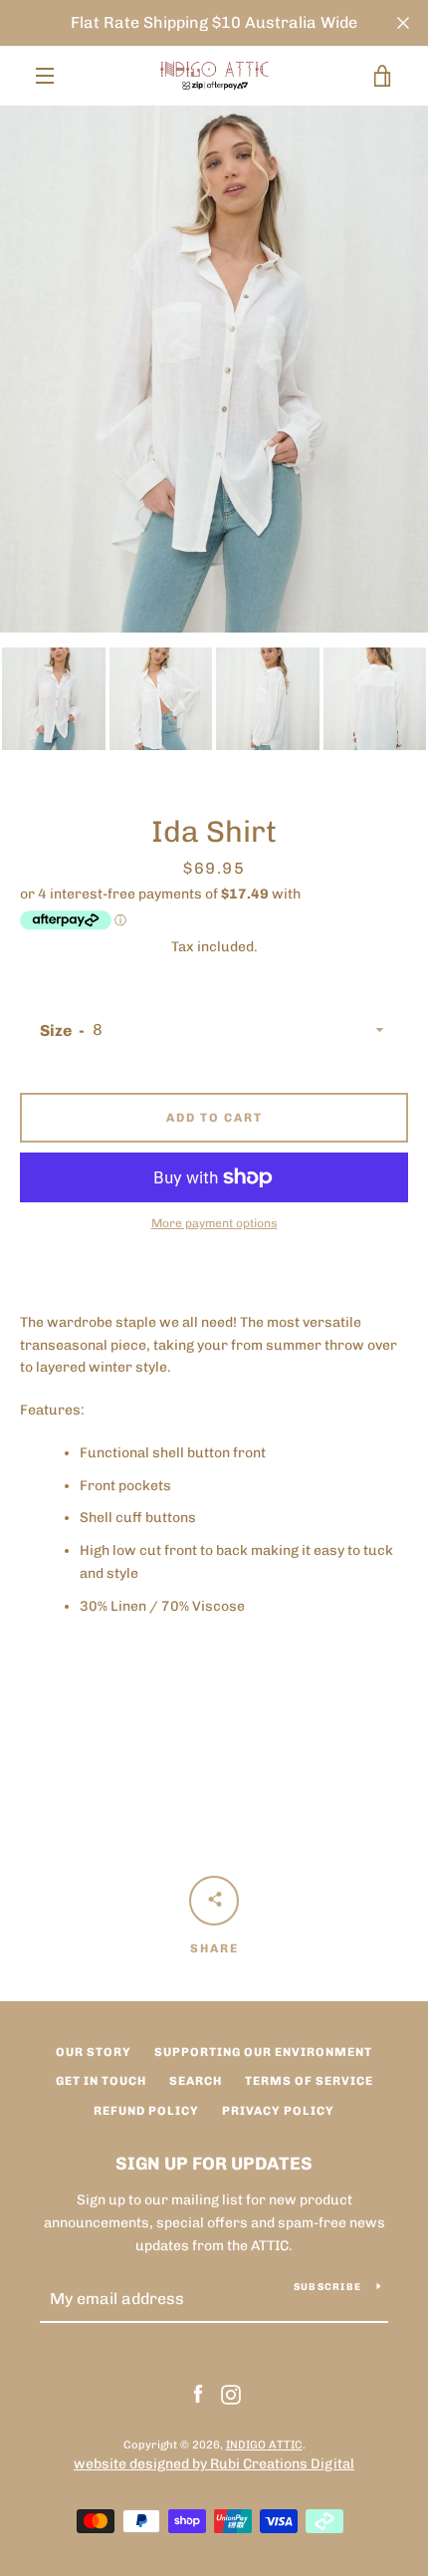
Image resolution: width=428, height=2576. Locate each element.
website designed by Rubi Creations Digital (214, 2464)
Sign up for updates (214, 2164)
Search (196, 2081)
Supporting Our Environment (263, 2052)
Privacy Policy (278, 2111)
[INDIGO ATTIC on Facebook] (198, 2393)
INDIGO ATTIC (264, 2445)
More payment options (214, 1223)
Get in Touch (101, 2081)
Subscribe (327, 2287)
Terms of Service (309, 2081)
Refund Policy (146, 2111)
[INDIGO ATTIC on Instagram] (231, 2393)
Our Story (94, 2052)
